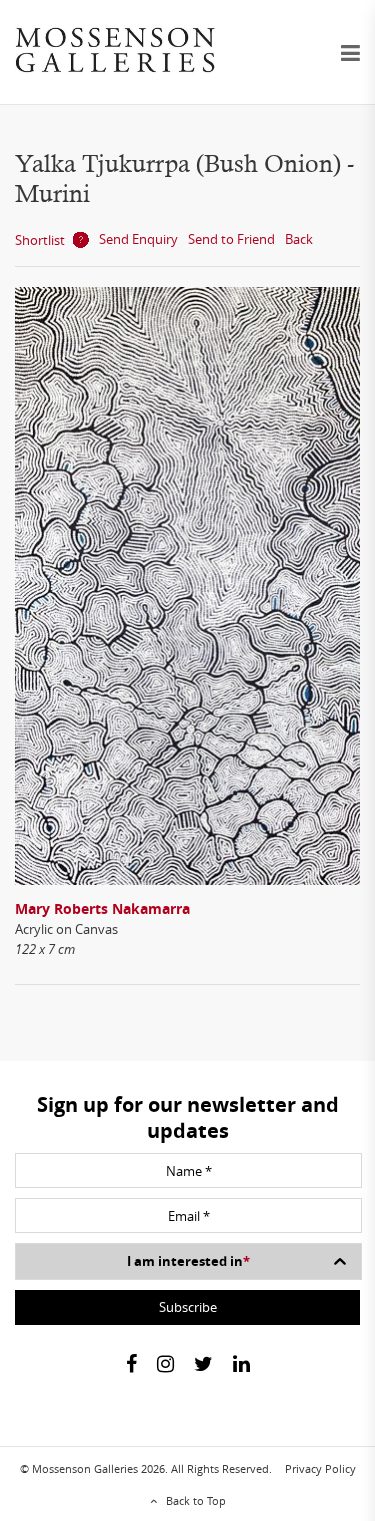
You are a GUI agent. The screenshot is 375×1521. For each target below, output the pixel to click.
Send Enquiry (138, 239)
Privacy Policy (320, 1468)
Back (299, 239)
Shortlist (40, 240)
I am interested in (188, 1261)
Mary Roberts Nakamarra (102, 908)
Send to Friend (231, 239)
